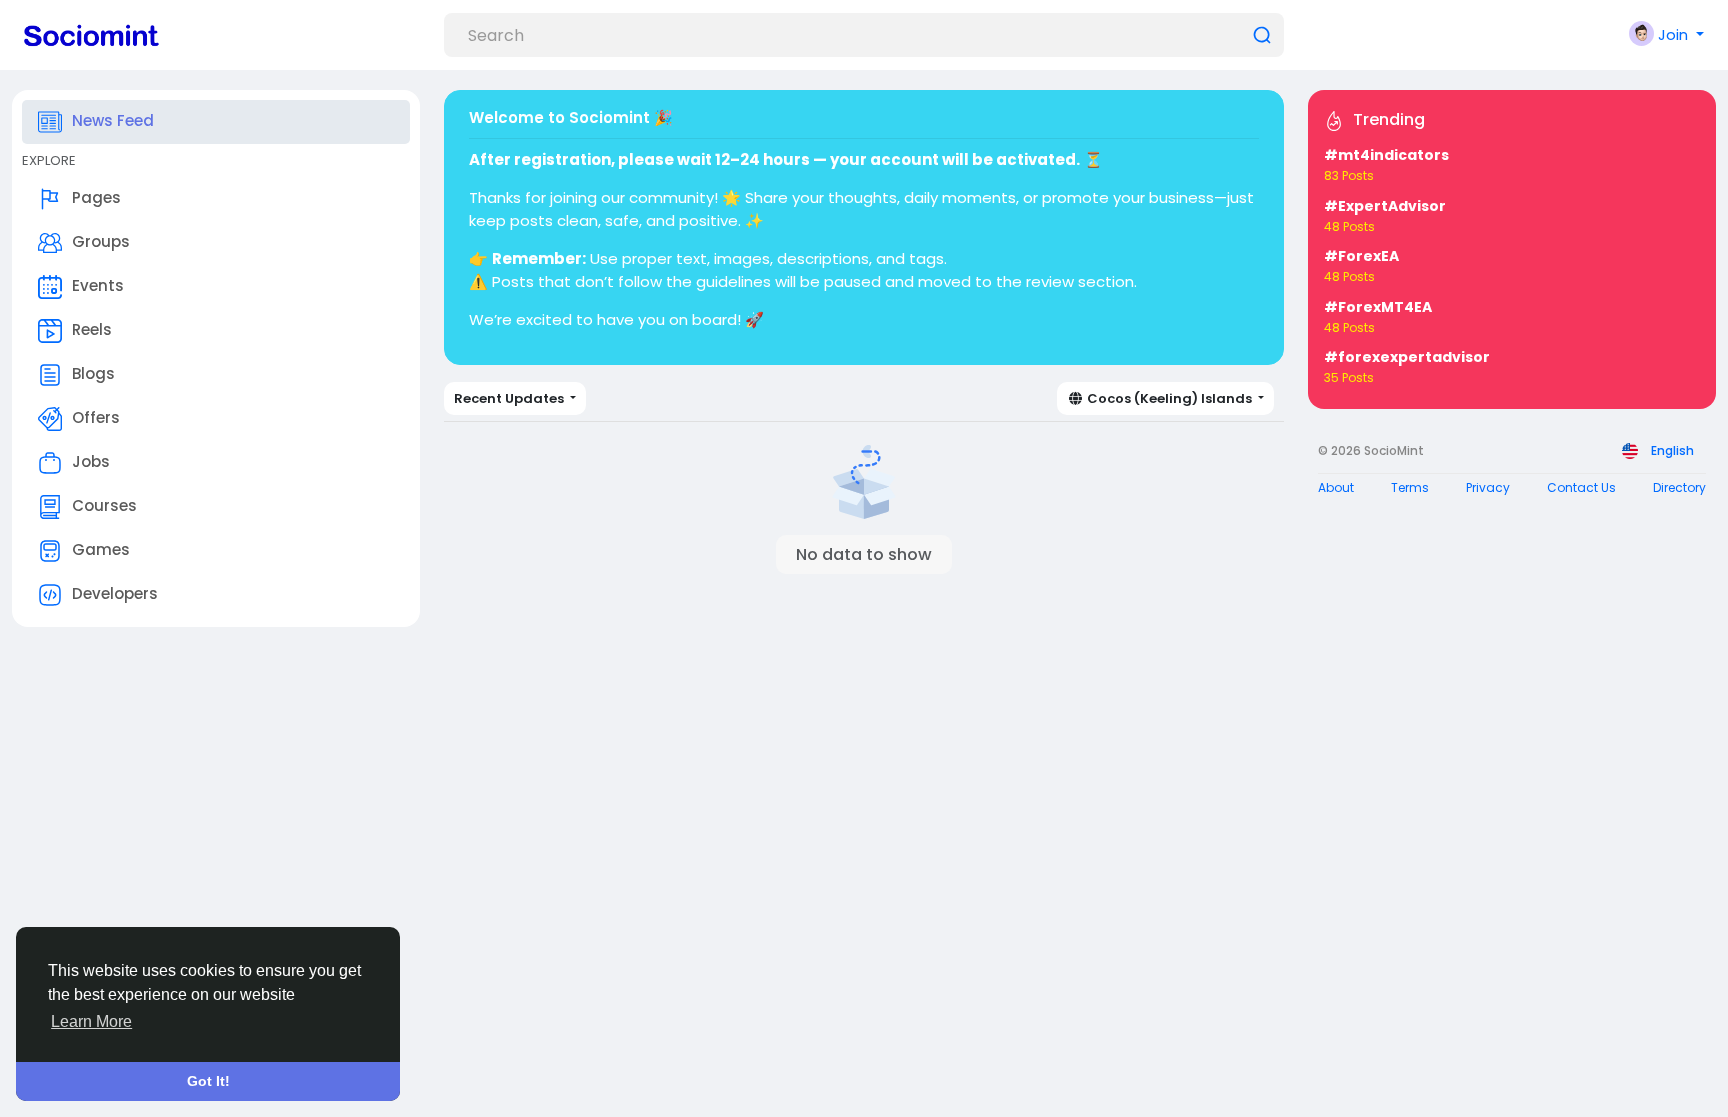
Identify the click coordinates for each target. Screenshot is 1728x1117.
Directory (1679, 487)
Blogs (93, 373)
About (1336, 487)
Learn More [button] (91, 1021)
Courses (104, 505)
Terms (1410, 487)
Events (98, 285)
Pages (96, 197)
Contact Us (1581, 487)
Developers (115, 593)
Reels (92, 329)
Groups (101, 241)
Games (101, 549)
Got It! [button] (208, 1081)
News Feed (113, 120)
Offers (96, 417)
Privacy (1488, 487)
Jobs (91, 461)
